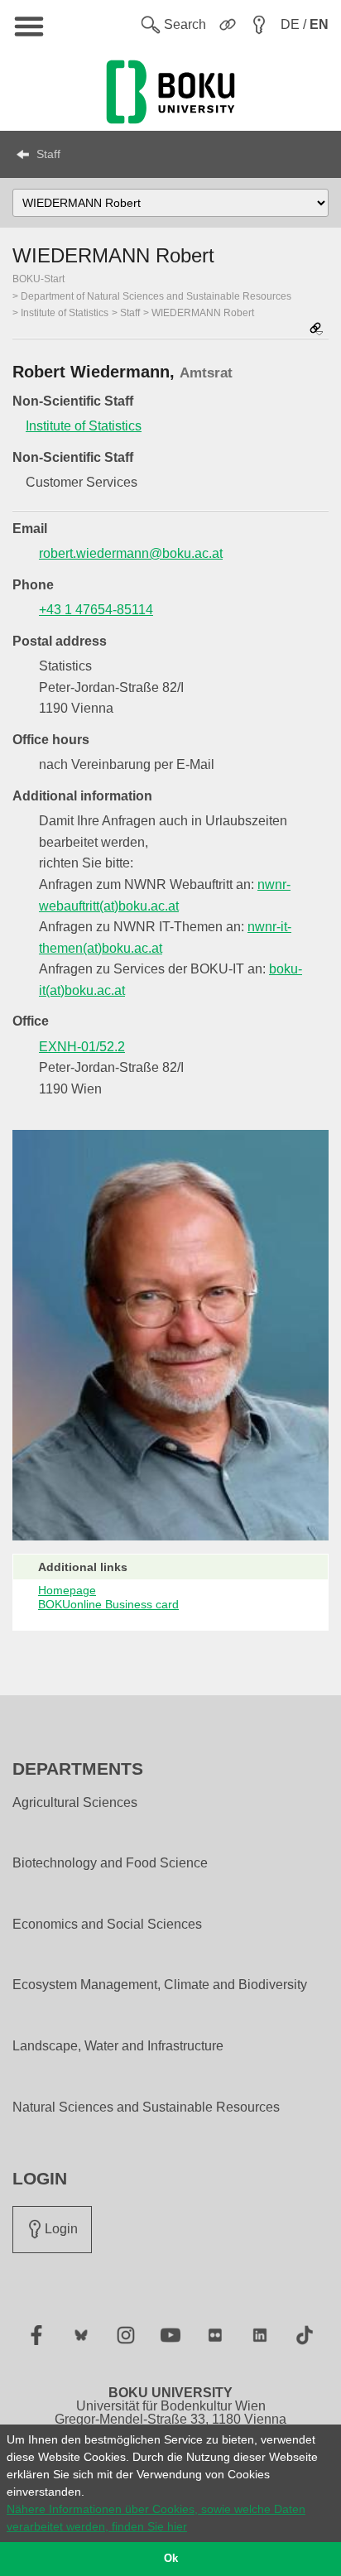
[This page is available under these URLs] (316, 330)
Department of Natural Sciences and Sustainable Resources (156, 296)
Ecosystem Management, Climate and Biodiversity (160, 1985)
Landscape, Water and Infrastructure (118, 2046)
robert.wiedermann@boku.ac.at (131, 553)
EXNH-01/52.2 (82, 1047)
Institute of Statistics (65, 313)
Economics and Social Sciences (107, 1925)
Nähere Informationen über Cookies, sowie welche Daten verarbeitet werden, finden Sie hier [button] (156, 2518)
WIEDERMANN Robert (203, 313)
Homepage (67, 1590)
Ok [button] (171, 2559)
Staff (48, 154)
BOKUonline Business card (108, 1604)
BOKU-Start (38, 279)
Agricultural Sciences (75, 1803)
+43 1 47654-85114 (96, 610)
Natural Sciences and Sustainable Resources (146, 2107)
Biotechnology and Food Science (110, 1863)
